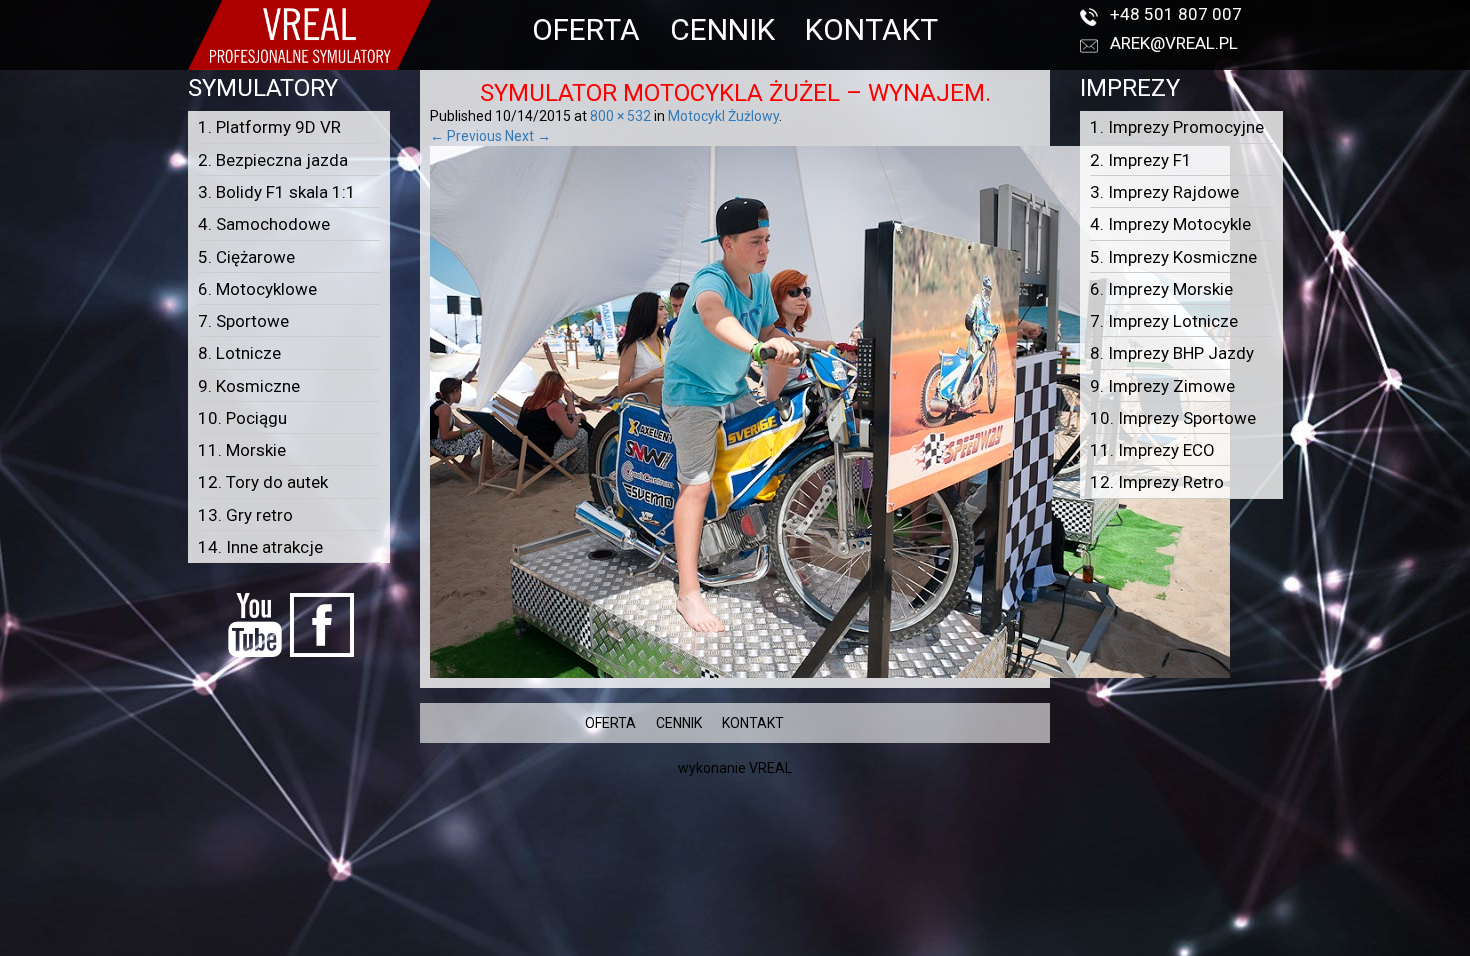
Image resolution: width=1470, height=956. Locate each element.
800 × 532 (620, 116)
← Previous (466, 136)
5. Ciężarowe (246, 257)
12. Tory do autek (263, 482)
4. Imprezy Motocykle (1170, 224)
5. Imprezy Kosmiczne (1173, 257)
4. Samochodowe (264, 224)
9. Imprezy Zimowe (1162, 386)
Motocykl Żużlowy (723, 116)
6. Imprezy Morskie (1161, 289)
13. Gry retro (245, 515)
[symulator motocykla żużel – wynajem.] (830, 411)
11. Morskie (242, 450)
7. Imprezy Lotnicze (1164, 321)
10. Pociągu (242, 418)
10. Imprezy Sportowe (1173, 418)
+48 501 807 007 (1176, 14)
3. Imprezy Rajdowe (1164, 192)
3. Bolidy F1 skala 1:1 (277, 192)
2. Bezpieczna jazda (273, 160)
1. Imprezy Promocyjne (1177, 127)
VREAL (770, 768)
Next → (528, 136)
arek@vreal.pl (1174, 43)
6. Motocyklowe (257, 289)
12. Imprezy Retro (1157, 482)
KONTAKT (871, 29)
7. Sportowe (243, 321)
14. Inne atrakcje (260, 547)
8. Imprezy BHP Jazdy (1172, 353)
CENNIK (722, 29)
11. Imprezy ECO (1152, 450)
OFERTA (586, 29)
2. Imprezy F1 (1141, 160)
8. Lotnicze (239, 353)
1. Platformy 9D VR (269, 127)
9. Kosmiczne (249, 386)
